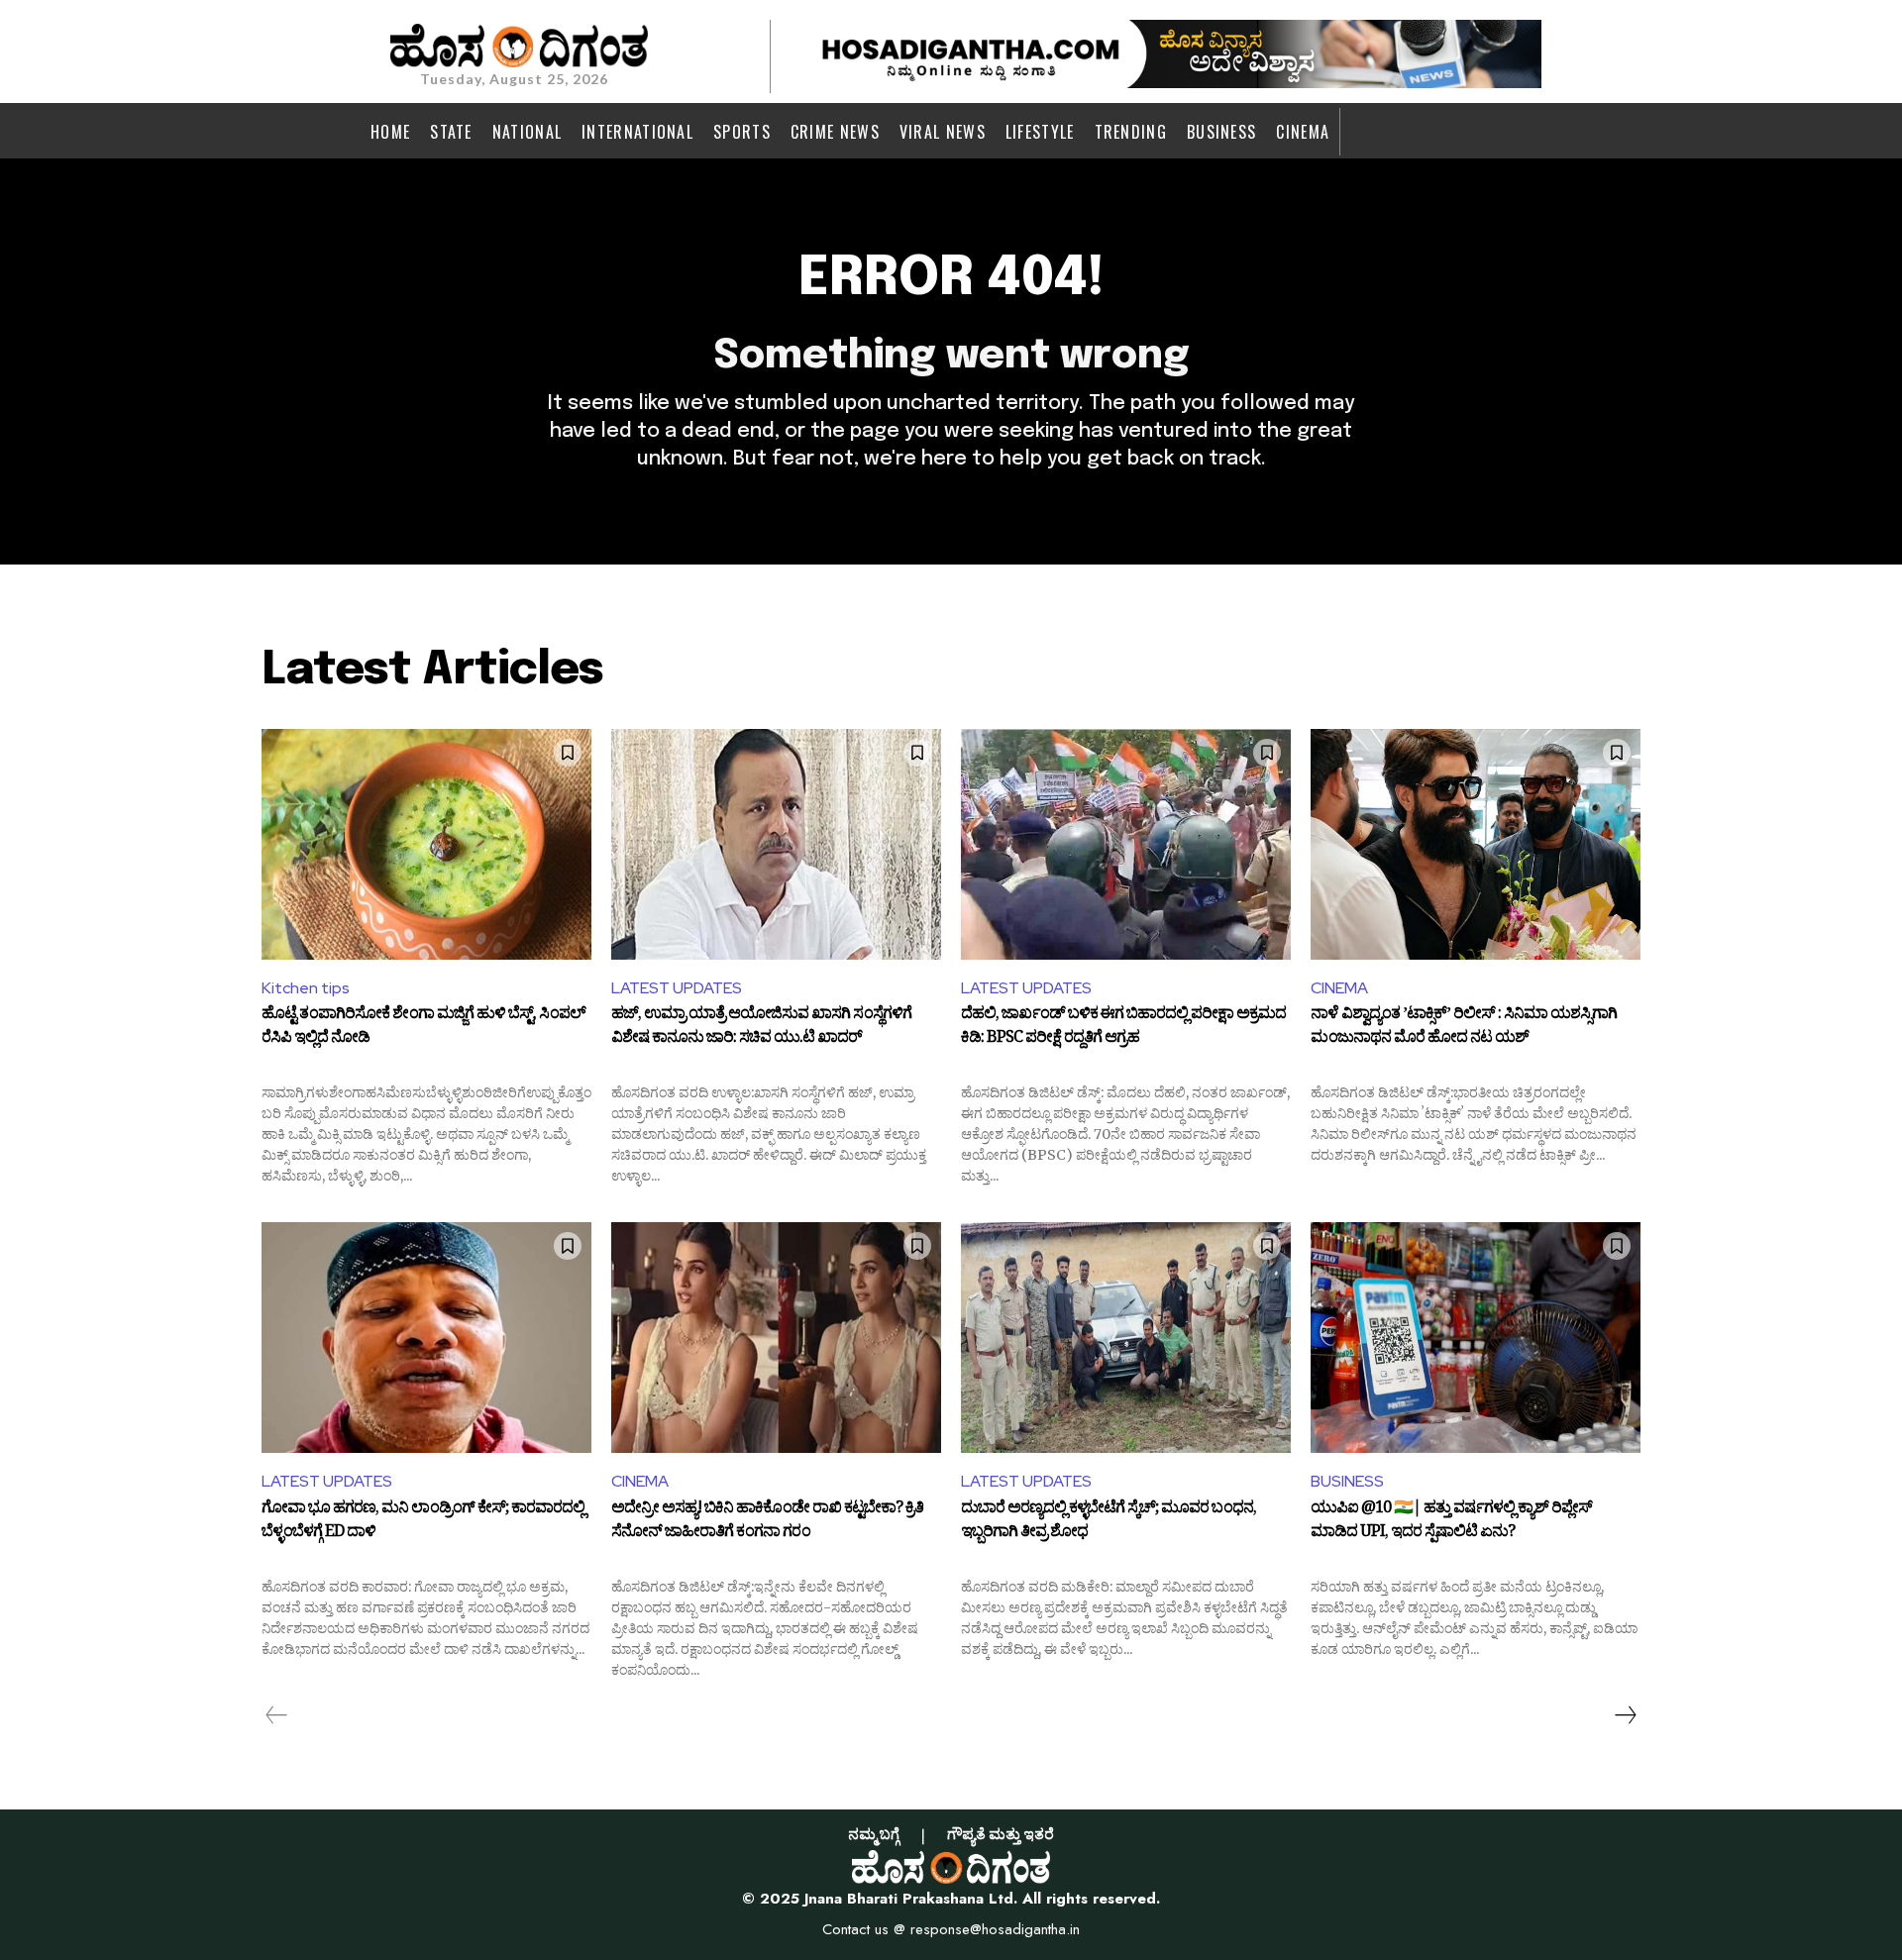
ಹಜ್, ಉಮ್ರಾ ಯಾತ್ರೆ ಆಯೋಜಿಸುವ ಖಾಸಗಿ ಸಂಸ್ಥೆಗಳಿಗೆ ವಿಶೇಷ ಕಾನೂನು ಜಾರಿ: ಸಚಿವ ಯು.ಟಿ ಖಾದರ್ (761, 1028)
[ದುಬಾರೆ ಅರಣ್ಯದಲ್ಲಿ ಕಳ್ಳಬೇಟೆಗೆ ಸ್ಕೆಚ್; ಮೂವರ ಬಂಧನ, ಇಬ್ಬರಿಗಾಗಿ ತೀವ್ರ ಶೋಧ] (1126, 1338)
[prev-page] (277, 1715)
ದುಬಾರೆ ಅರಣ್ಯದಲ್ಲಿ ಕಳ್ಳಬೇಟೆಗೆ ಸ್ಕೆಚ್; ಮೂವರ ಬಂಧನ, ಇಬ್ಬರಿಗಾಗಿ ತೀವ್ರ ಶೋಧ (1109, 1522)
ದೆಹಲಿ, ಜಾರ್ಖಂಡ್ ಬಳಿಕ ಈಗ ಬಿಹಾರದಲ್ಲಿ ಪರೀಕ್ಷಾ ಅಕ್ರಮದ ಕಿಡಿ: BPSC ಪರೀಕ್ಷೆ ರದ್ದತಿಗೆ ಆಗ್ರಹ (1123, 1028)
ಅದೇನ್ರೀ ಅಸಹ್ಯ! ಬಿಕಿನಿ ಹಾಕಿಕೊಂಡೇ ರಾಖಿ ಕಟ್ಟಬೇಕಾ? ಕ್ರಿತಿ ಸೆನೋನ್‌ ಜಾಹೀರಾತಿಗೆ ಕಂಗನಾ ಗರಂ (767, 1522)
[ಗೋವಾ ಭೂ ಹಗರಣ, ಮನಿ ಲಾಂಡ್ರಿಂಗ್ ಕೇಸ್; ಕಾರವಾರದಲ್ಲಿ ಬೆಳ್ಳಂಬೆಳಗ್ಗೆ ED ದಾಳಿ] (426, 1338)
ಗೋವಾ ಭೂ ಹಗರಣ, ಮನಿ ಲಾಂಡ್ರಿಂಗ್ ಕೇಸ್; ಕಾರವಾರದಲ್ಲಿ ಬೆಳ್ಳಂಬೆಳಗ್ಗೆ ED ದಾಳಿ (423, 1522)
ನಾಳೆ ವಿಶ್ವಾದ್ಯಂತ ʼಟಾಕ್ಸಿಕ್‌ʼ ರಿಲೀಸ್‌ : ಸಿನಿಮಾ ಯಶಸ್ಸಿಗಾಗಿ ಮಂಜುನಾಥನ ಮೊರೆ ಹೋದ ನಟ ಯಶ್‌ (1464, 1028)
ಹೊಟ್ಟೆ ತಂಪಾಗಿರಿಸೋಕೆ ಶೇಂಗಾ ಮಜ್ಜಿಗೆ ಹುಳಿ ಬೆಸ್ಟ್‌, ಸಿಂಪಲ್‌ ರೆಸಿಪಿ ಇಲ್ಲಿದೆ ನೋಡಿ (423, 1028)
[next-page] (1625, 1715)
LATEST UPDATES (677, 988)
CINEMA (1339, 988)
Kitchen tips (306, 988)
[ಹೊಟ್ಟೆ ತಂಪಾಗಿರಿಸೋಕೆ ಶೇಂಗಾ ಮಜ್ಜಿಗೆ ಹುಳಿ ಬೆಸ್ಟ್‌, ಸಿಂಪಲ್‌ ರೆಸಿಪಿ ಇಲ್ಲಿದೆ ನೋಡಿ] (426, 844)
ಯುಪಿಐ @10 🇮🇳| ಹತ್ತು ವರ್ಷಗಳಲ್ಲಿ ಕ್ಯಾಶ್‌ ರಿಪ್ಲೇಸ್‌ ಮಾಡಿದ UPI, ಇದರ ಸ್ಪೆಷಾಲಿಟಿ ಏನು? (1451, 1522)
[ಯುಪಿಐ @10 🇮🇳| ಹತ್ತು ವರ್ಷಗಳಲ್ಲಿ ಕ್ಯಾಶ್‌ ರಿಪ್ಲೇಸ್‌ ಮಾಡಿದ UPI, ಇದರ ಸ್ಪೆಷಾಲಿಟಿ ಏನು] (1476, 1338)
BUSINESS (1347, 1481)
